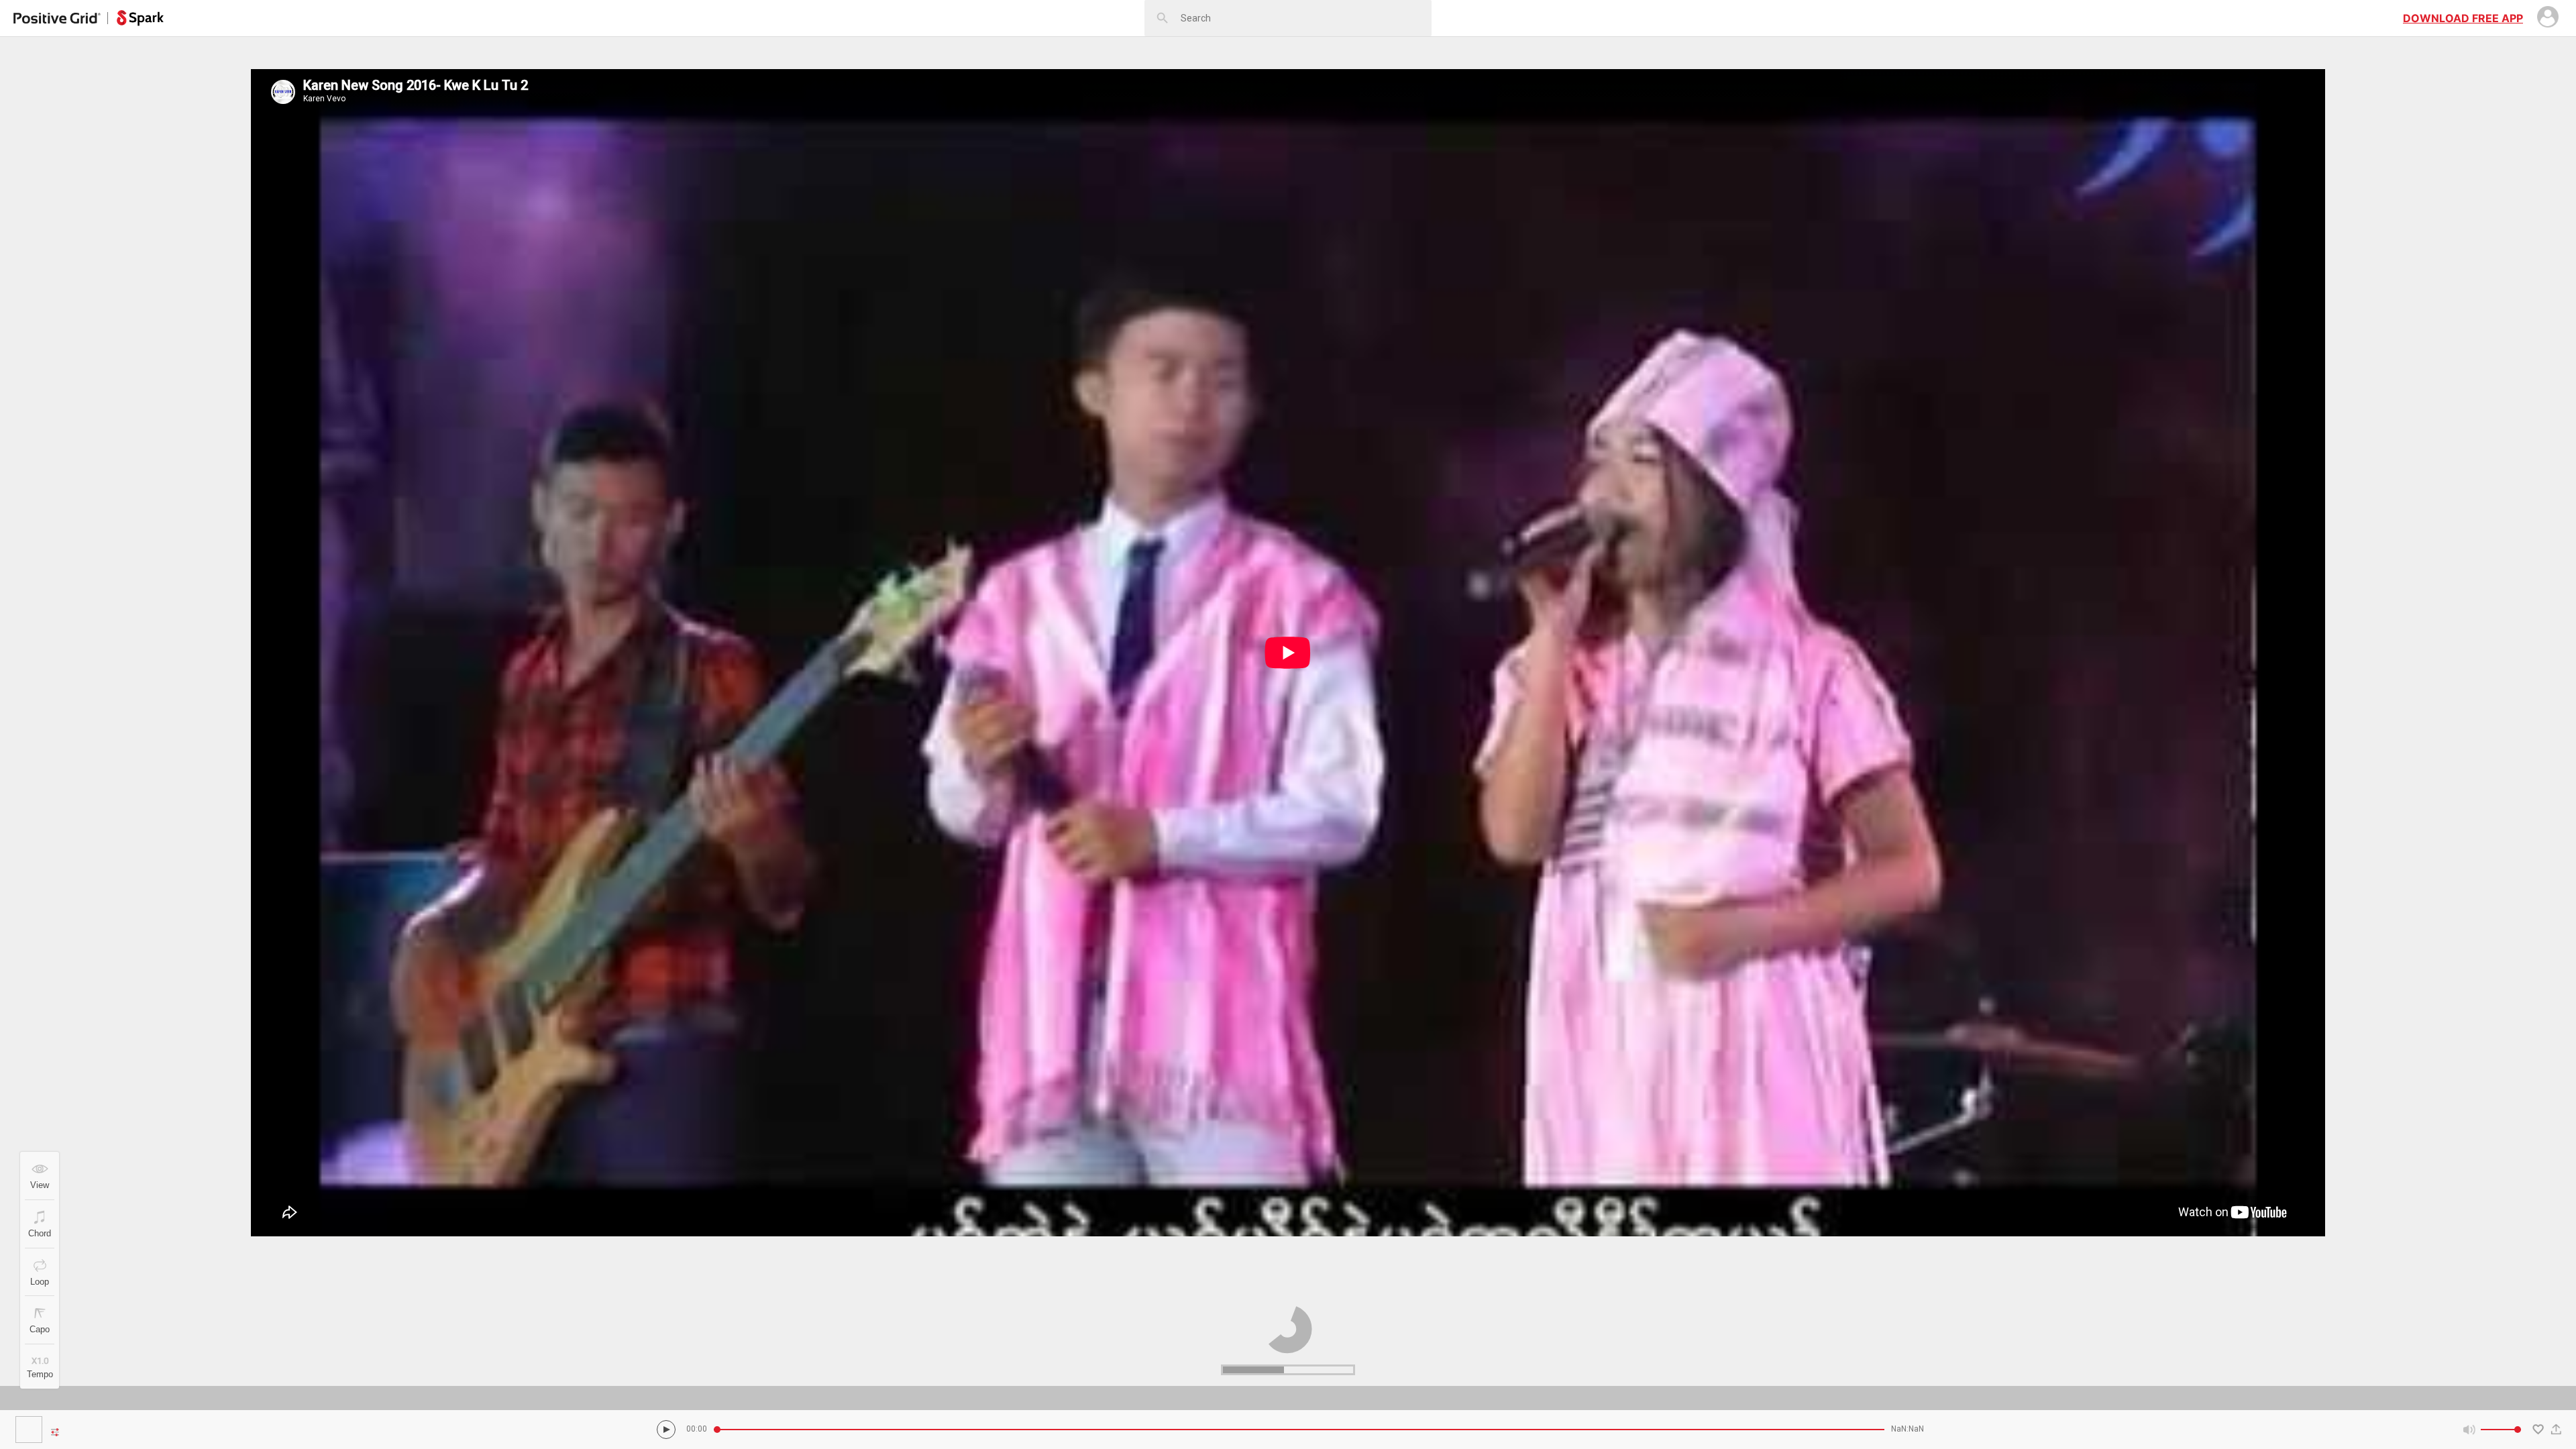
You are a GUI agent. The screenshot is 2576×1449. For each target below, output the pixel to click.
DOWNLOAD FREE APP (2463, 18)
